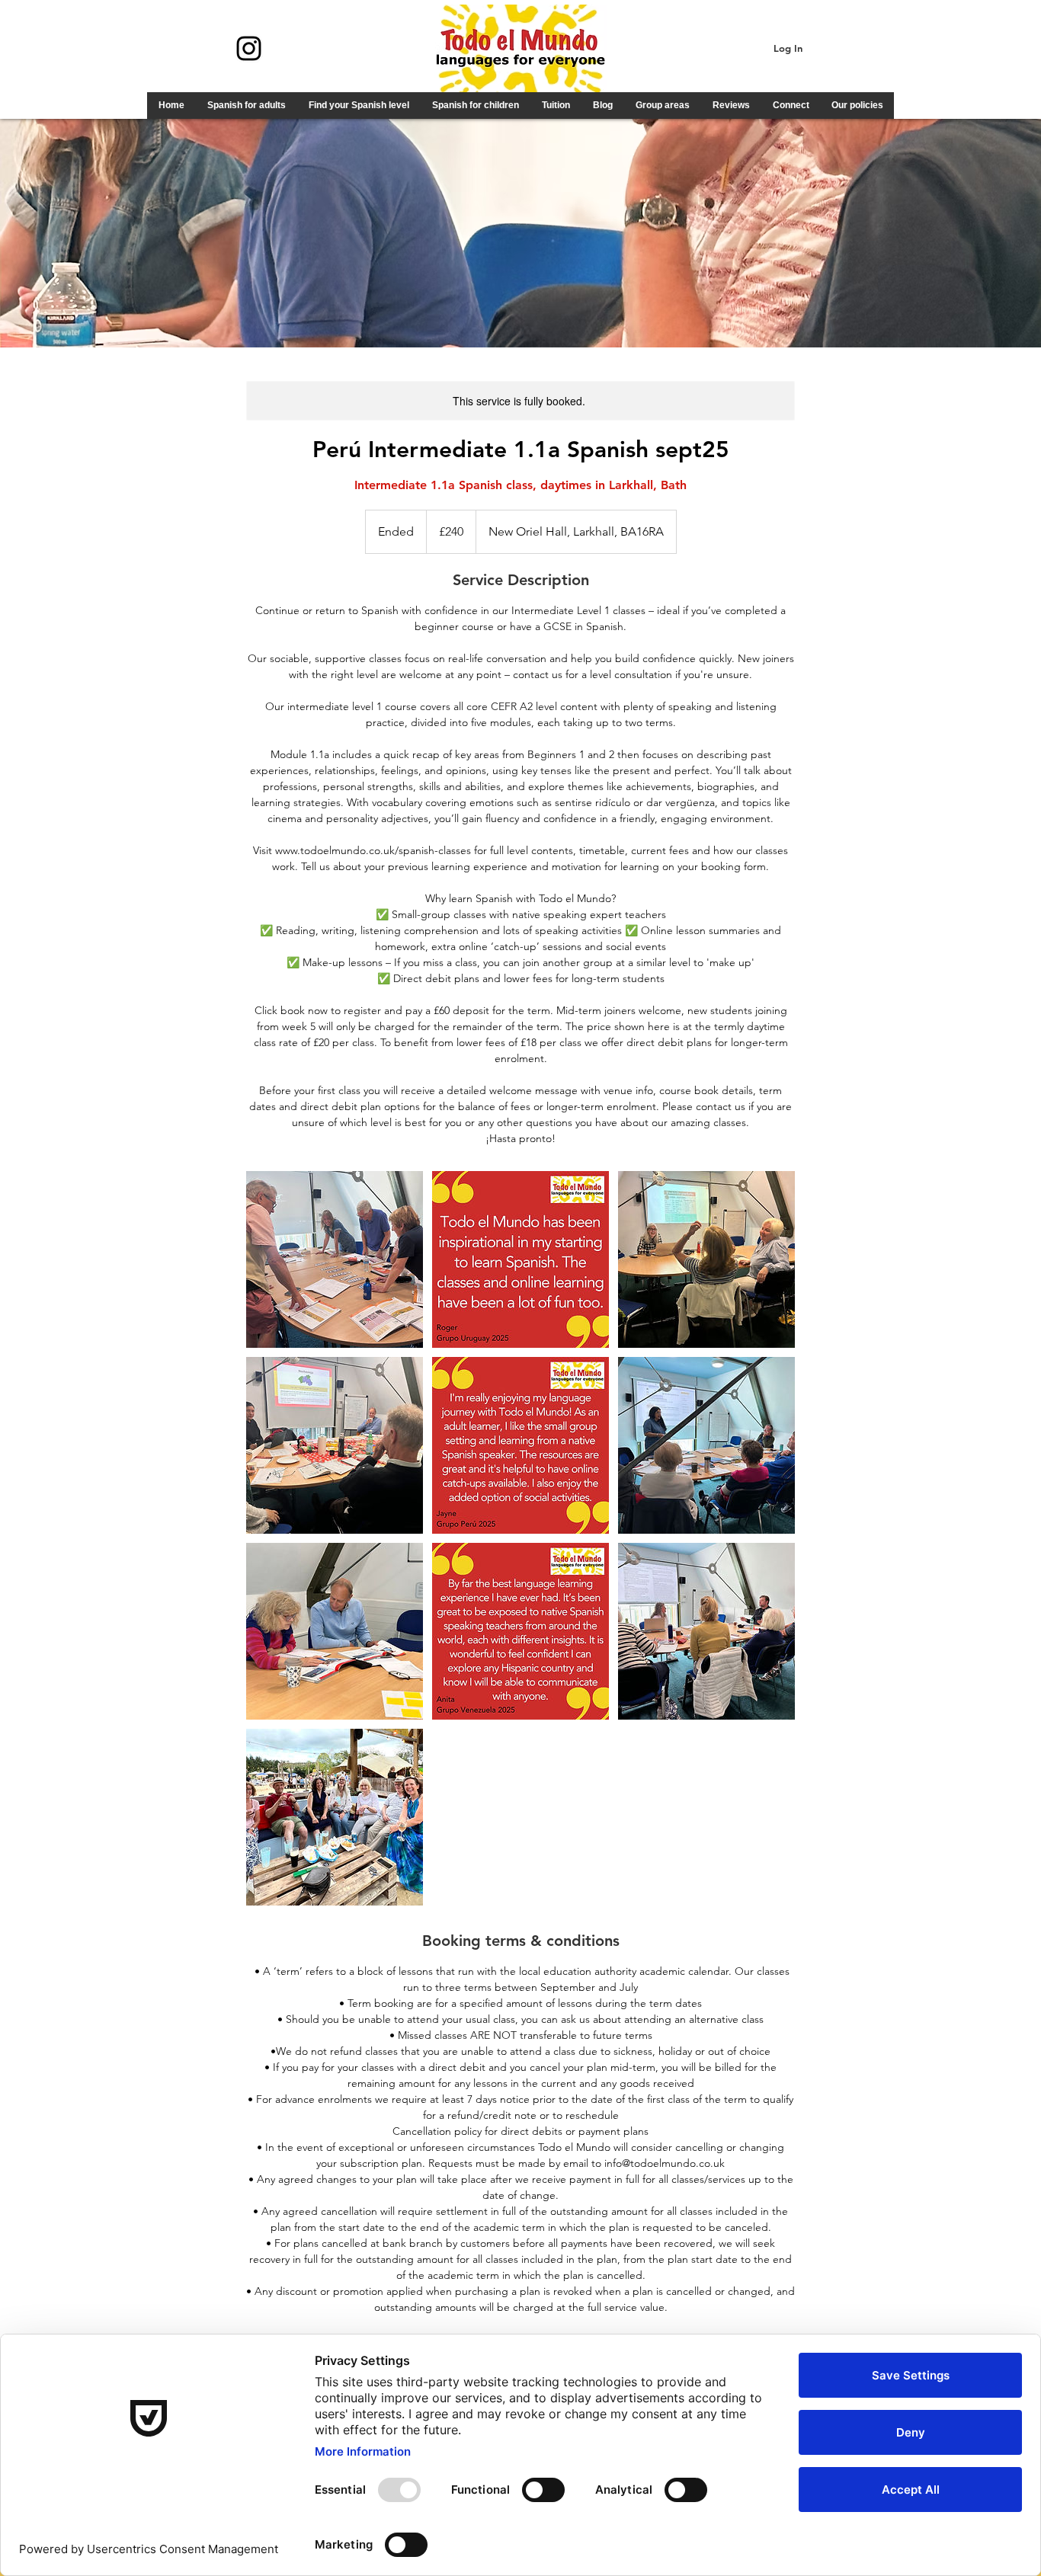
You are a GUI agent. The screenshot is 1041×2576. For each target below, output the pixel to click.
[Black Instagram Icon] (249, 48)
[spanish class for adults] (335, 1259)
